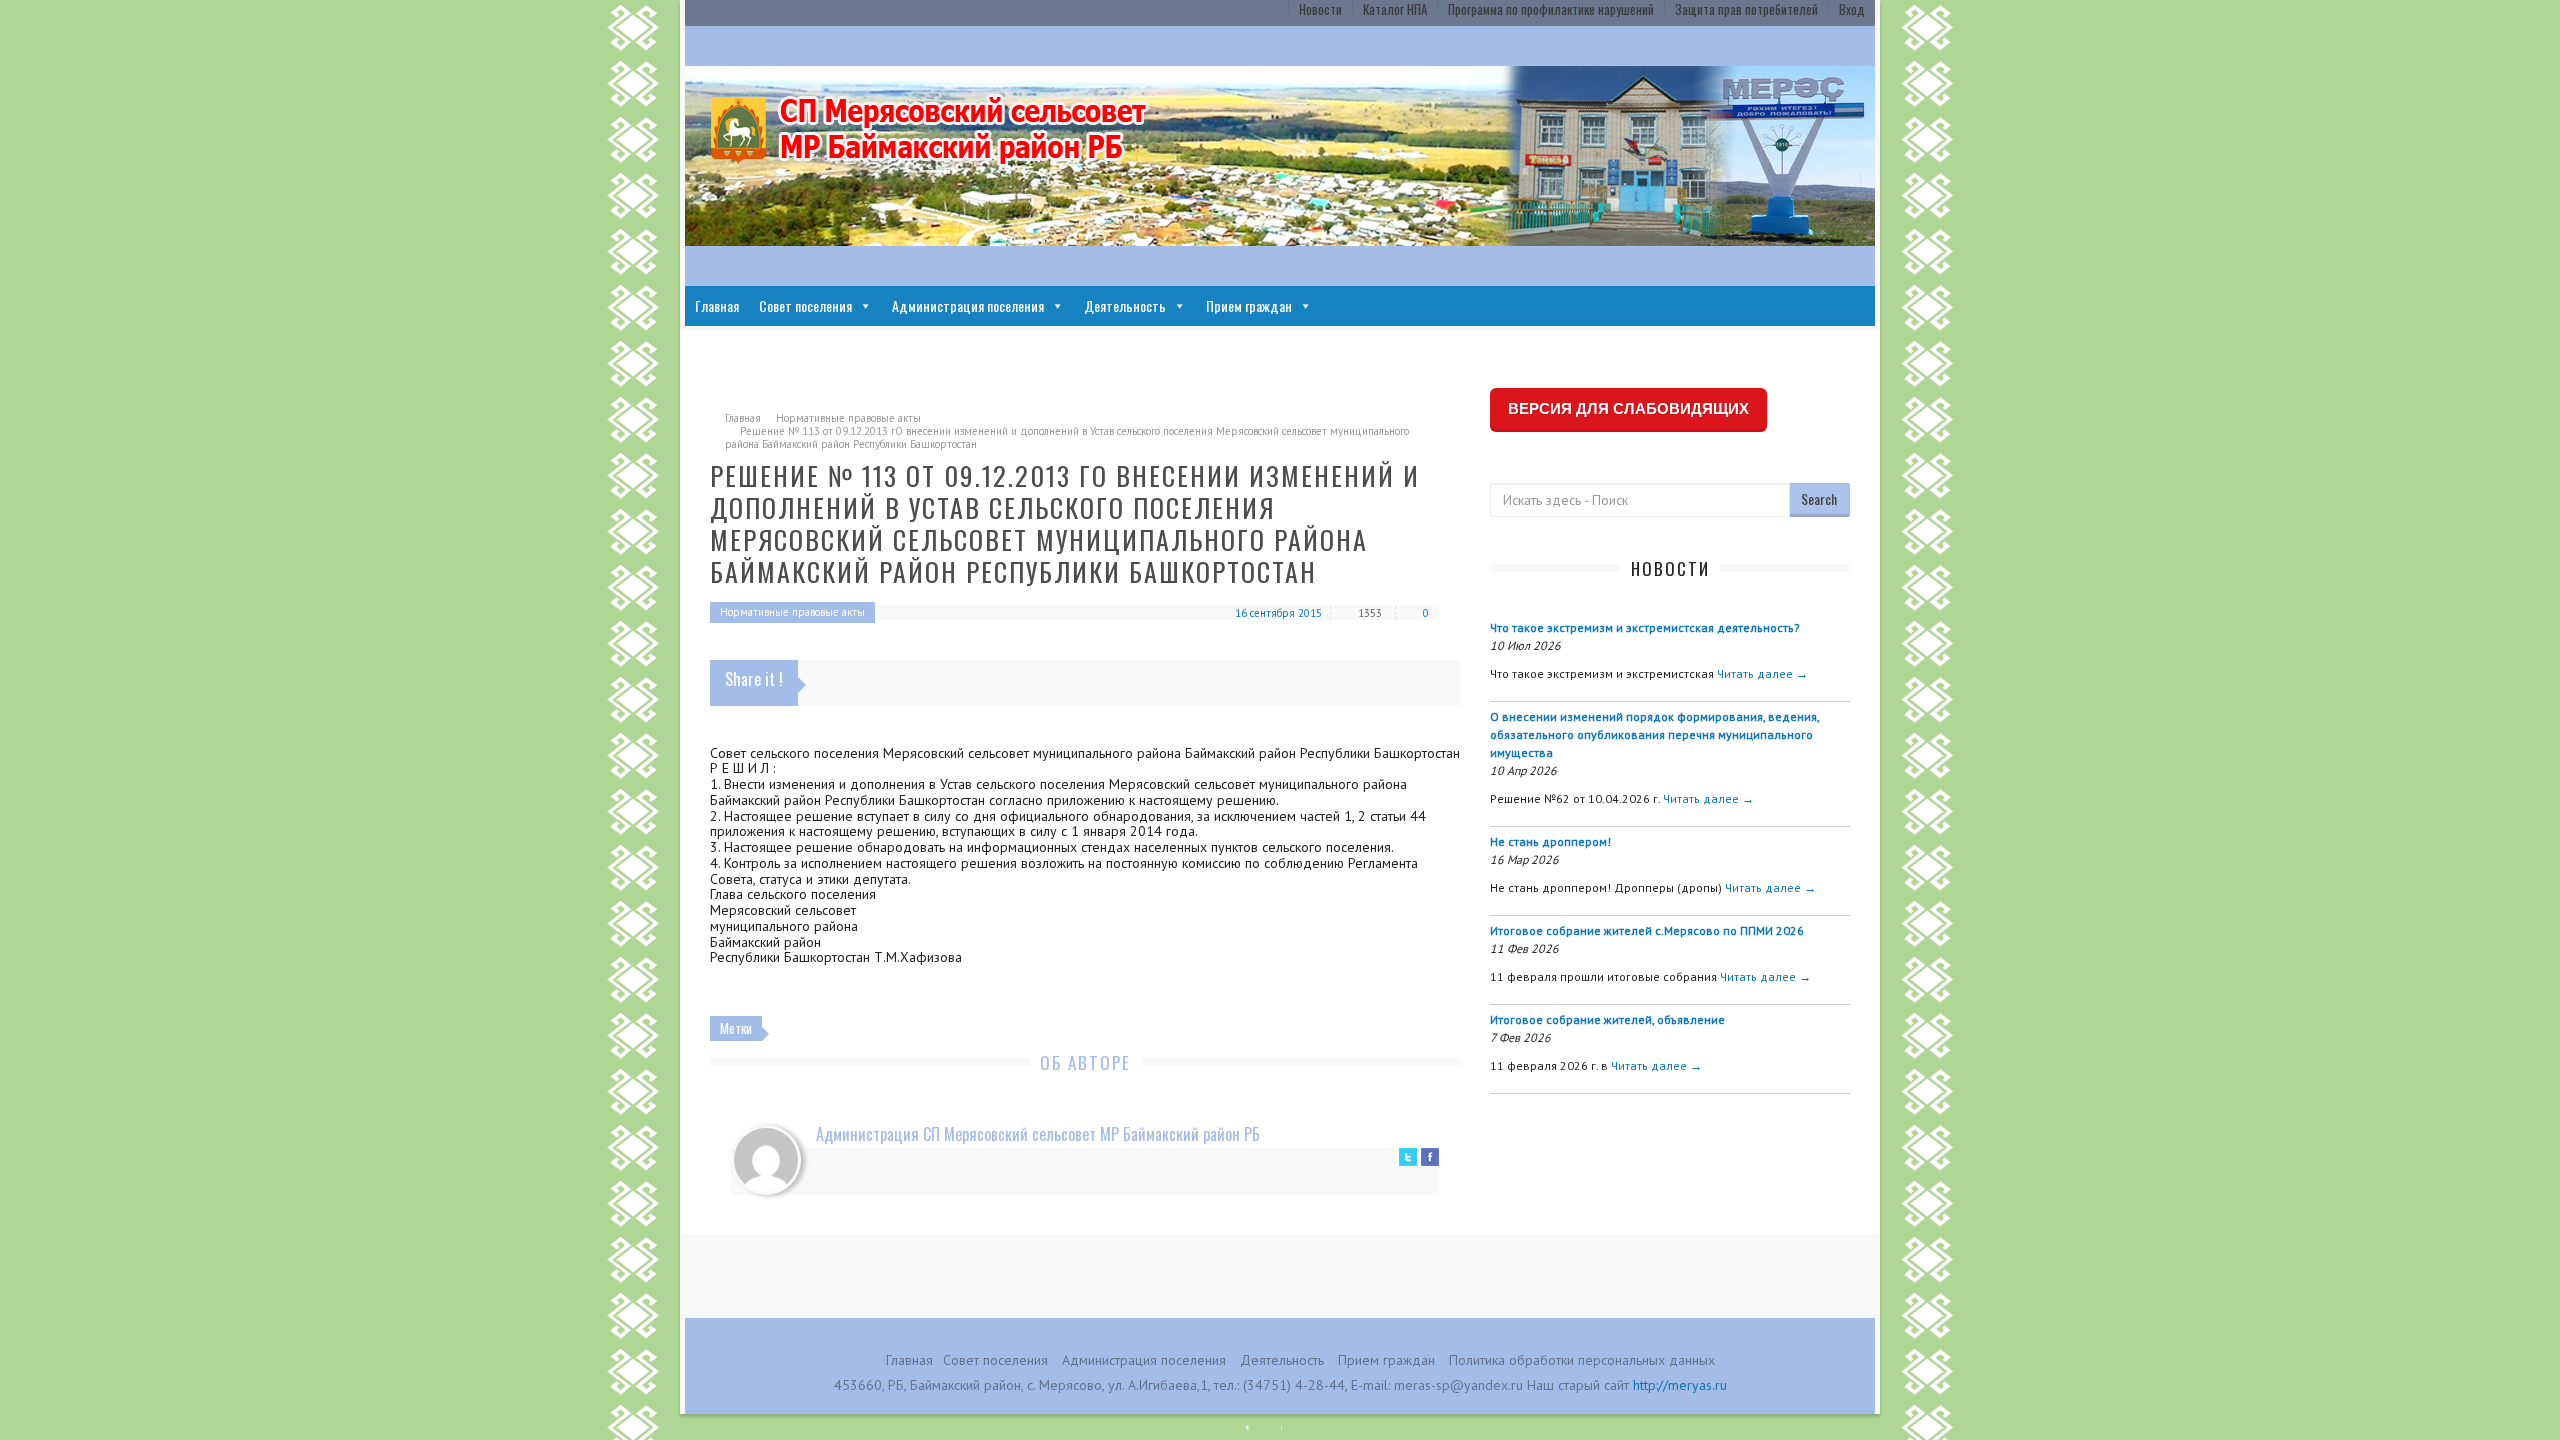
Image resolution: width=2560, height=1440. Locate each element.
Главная (717, 305)
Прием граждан (1249, 305)
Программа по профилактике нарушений (1551, 9)
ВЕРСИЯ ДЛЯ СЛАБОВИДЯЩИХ (1628, 408)
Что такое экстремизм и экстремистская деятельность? (1645, 627)
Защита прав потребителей (1746, 9)
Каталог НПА (1395, 9)
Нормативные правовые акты (848, 418)
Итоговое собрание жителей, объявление (1607, 1019)
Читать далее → (1762, 673)
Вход (1852, 9)
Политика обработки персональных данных (1582, 1360)
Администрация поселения (968, 305)
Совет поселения (805, 305)
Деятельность (1125, 305)
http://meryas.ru (1680, 1385)
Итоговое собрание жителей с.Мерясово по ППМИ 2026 (1647, 930)
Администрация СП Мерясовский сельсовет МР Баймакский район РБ (1038, 1134)
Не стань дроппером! (1550, 841)
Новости (1320, 9)
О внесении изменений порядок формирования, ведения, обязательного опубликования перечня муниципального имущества (1654, 734)
